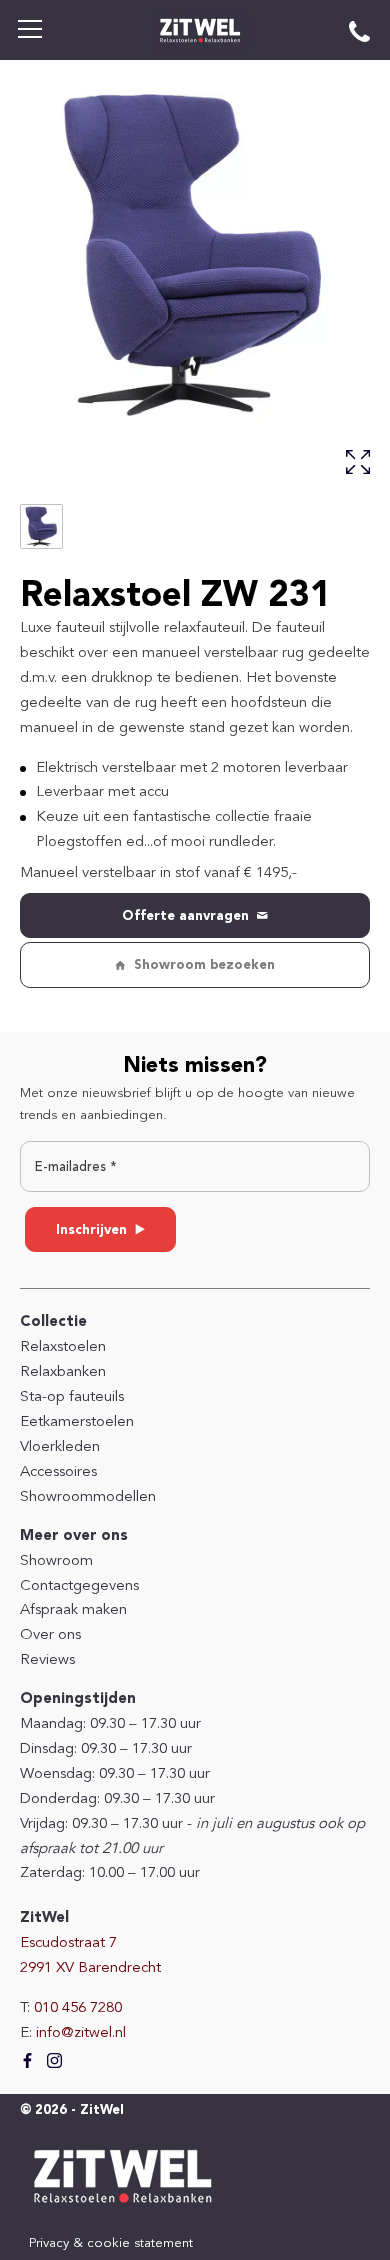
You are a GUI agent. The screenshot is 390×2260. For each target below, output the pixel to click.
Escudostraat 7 (68, 1943)
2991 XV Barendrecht (90, 1968)
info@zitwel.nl (81, 2033)
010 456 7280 (78, 2008)
